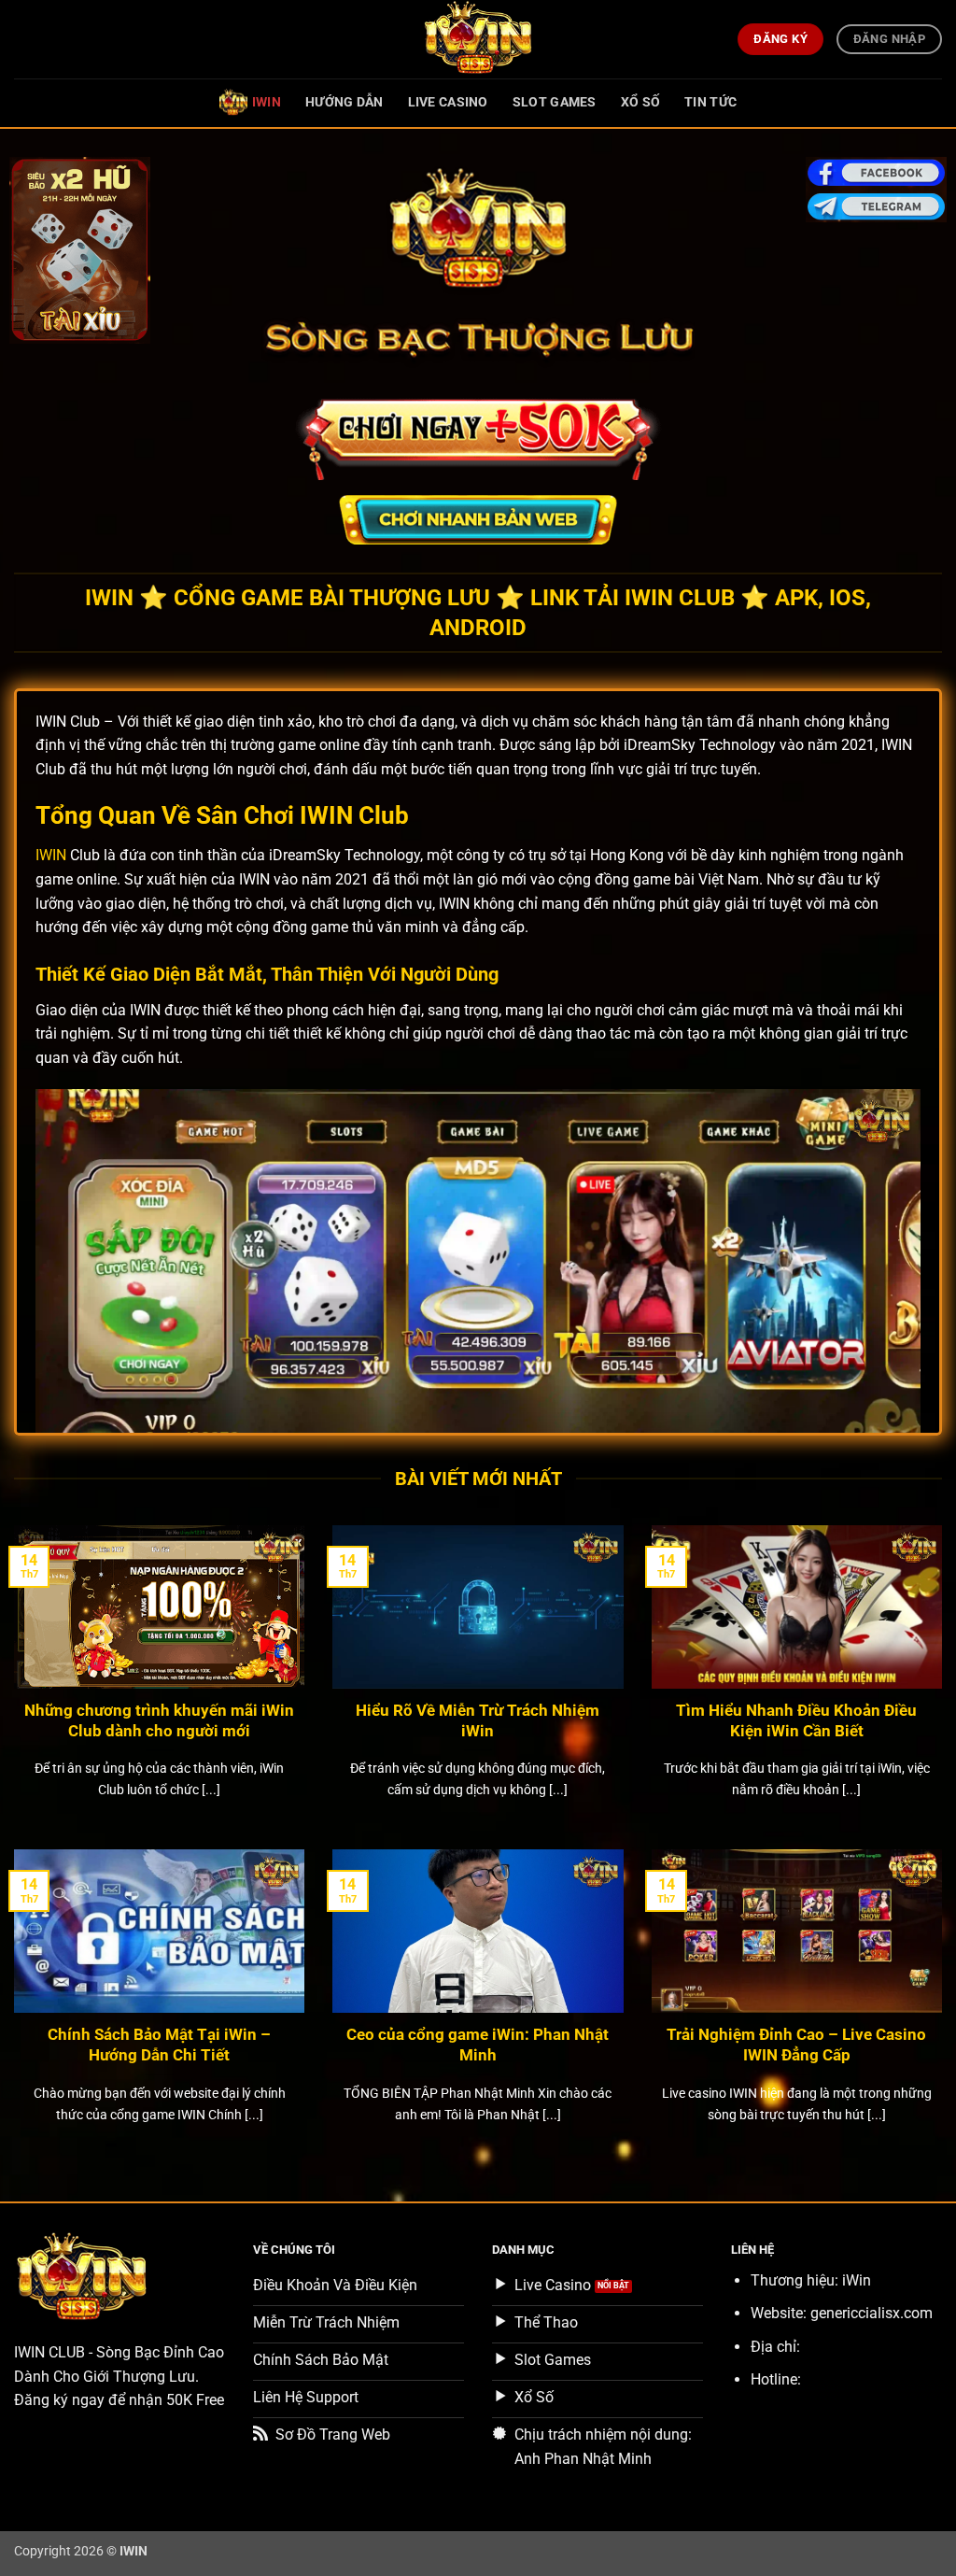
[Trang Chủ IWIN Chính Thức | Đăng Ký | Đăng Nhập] (478, 39)
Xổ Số (640, 102)
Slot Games (555, 102)
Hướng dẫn (344, 102)
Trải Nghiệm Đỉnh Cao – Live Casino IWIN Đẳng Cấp (796, 2045)
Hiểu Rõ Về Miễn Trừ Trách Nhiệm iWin (478, 1721)
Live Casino (448, 102)
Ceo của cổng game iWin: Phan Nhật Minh (478, 2045)
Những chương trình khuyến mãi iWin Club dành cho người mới (159, 1721)
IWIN (267, 102)
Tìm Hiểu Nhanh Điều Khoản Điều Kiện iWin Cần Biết (796, 1721)
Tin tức (710, 102)
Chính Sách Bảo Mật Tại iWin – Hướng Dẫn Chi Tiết (159, 2045)
